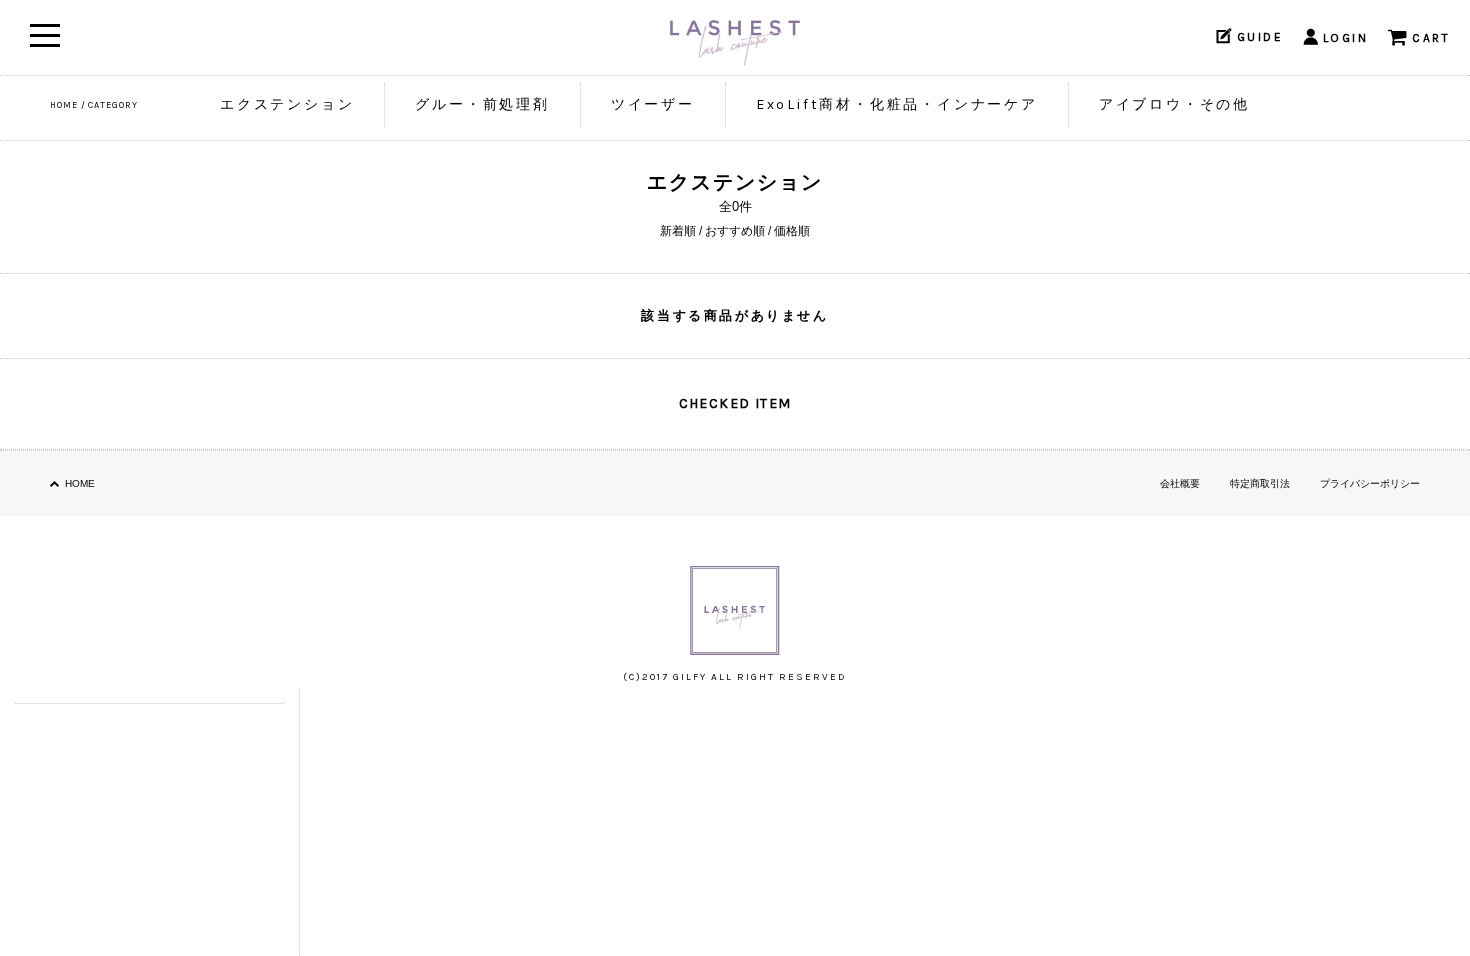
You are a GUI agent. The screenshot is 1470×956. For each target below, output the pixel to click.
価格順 (792, 231)
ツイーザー (653, 104)
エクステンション (287, 104)
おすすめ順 (735, 231)
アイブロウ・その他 (1174, 104)
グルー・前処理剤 (482, 104)
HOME (64, 105)
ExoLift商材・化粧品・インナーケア (897, 104)
